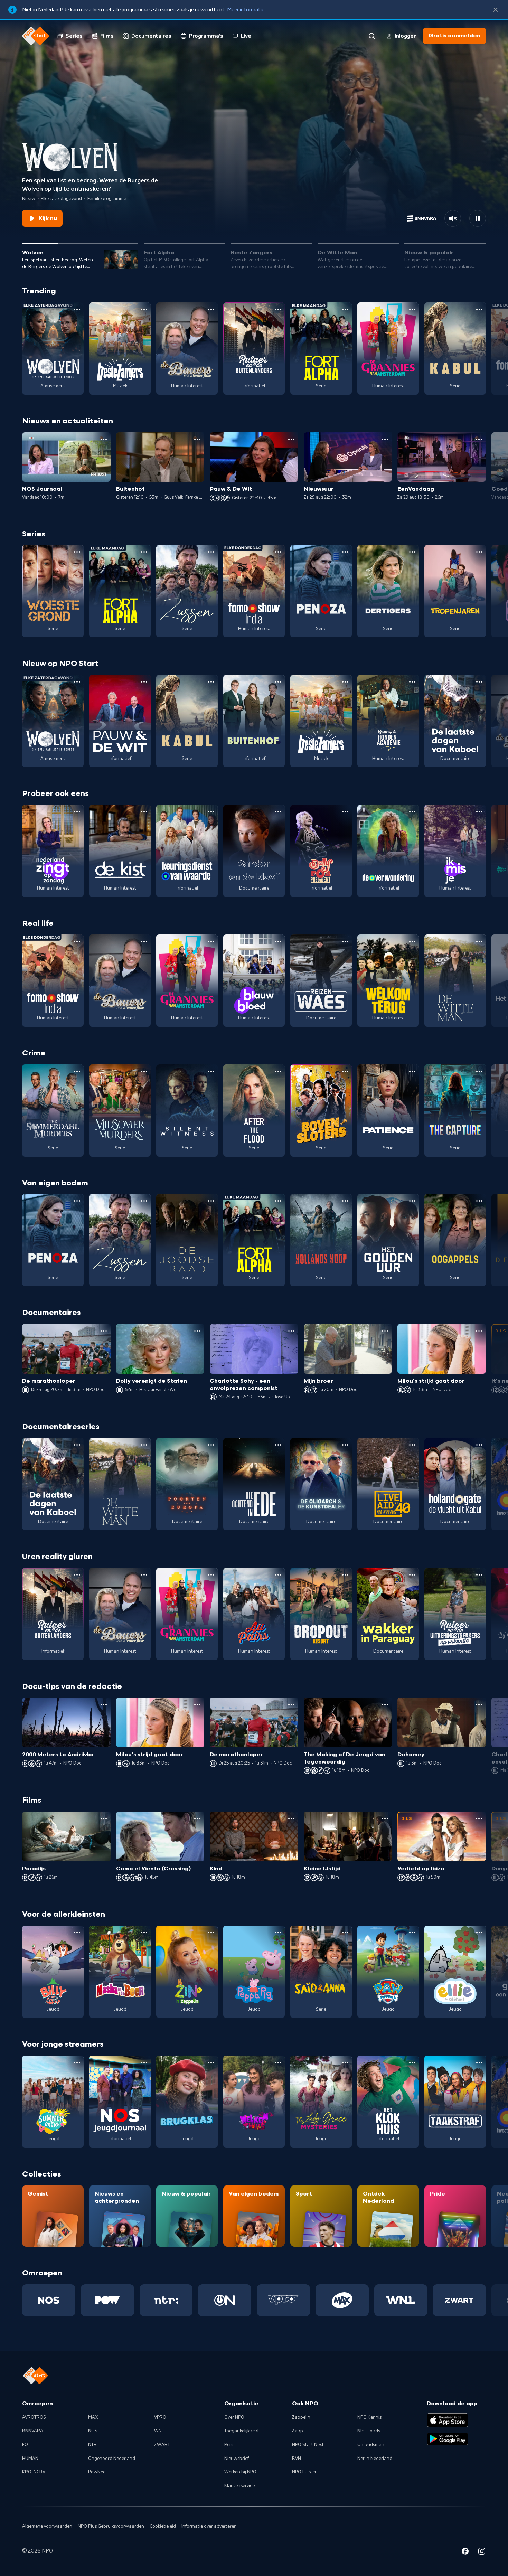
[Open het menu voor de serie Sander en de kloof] (278, 812)
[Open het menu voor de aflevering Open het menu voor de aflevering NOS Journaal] (104, 439)
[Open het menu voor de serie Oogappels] (479, 1201)
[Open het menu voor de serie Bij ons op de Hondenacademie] (412, 682)
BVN (297, 2459)
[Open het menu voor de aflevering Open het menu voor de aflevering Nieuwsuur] (385, 439)
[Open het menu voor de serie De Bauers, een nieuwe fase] (211, 309)
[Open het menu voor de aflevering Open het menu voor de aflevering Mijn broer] (385, 1331)
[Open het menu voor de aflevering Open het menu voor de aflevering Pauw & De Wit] (291, 439)
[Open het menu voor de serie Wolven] (77, 309)
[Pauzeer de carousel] (478, 218)
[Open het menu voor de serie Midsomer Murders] (144, 1071)
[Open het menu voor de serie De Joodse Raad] (211, 1201)
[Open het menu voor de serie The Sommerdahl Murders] (77, 1071)
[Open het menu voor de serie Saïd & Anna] (345, 1933)
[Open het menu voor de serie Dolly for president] (345, 812)
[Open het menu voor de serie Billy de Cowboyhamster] (77, 1933)
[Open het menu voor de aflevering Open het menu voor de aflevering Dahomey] (479, 1704)
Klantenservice (239, 2486)
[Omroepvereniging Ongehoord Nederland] (225, 2300)
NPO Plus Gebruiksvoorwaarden (111, 2526)
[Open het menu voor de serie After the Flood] (278, 1071)
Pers (229, 2445)
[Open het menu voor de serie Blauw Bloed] (278, 941)
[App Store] (448, 2420)
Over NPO (234, 2417)
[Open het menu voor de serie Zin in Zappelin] (211, 1933)
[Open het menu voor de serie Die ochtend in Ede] (278, 1445)
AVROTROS (34, 2417)
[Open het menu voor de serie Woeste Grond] (77, 552)
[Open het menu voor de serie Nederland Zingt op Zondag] (77, 812)
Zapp (298, 2431)
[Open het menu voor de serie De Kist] (144, 812)
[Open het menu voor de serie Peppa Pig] (278, 1933)
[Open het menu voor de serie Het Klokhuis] (412, 2062)
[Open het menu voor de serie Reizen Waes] (345, 941)
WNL (159, 2431)
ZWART (162, 2445)
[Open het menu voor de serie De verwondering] (412, 812)
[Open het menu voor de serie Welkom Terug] (412, 941)
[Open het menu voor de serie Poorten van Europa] (211, 1445)
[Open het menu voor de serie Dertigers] (412, 552)
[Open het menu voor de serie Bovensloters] (345, 1071)
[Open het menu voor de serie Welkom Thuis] (278, 2062)
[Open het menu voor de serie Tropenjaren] (479, 552)
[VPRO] (283, 2300)
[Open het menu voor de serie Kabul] (479, 309)
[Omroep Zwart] (459, 2300)
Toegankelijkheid (241, 2431)
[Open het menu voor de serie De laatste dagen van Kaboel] (479, 682)
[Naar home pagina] (36, 36)
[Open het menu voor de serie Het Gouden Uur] (412, 1201)
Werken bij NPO (240, 2472)
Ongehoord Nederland (112, 2459)
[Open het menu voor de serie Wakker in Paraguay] (412, 1575)
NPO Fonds (369, 2431)
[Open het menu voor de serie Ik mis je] (479, 812)
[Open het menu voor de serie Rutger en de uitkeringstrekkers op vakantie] (479, 1575)
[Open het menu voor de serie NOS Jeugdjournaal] (144, 2062)
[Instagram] (482, 2552)
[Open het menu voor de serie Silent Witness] (211, 1071)
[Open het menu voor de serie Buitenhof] (278, 682)
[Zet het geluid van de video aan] (453, 218)
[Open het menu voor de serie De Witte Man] (479, 941)
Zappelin (301, 2417)
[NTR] (166, 2300)
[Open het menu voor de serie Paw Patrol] (412, 1933)
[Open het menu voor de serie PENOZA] (345, 552)
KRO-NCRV (34, 2472)
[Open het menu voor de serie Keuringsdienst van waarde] (211, 812)
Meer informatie (246, 10)
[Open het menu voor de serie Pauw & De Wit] (144, 682)
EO (25, 2445)
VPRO (160, 2417)
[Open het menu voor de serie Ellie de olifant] (479, 1933)
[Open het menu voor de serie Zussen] (211, 552)
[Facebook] (465, 2552)
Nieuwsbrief (237, 2459)
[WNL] (401, 2300)
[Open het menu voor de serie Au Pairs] (278, 1575)
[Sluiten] (496, 10)
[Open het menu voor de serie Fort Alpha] (345, 309)
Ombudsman (371, 2445)
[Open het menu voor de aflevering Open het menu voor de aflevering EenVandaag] (479, 439)
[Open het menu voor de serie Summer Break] (77, 2062)
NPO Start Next (308, 2445)
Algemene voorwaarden (47, 2526)
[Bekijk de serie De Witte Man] (455, 981)
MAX (93, 2417)
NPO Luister (304, 2472)
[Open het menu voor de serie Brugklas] (211, 2062)
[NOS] (49, 2300)
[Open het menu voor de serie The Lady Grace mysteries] (345, 2062)
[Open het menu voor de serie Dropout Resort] (345, 1575)
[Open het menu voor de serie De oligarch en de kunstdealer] (345, 1445)
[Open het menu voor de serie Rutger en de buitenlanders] (278, 309)
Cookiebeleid (163, 2526)
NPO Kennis (369, 2417)
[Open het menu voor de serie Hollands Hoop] (345, 1201)
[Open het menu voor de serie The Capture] (479, 1071)
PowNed (97, 2472)
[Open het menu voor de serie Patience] (412, 1071)
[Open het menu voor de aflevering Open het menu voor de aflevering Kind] (291, 1818)
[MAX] (342, 2300)
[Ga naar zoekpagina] (372, 36)
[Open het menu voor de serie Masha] (144, 1933)
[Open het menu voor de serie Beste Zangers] (144, 309)
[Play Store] (448, 2439)
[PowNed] (107, 2300)
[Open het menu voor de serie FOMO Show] (278, 552)
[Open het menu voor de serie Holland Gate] (479, 1445)
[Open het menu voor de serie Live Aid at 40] (412, 1445)
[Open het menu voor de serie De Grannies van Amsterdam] (412, 309)
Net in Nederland (375, 2459)
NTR (92, 2445)
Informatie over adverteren (209, 2526)
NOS (93, 2431)
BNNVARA (33, 2431)
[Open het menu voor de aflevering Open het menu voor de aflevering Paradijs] (104, 1818)
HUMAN (30, 2459)
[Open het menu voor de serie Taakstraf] (479, 2062)
